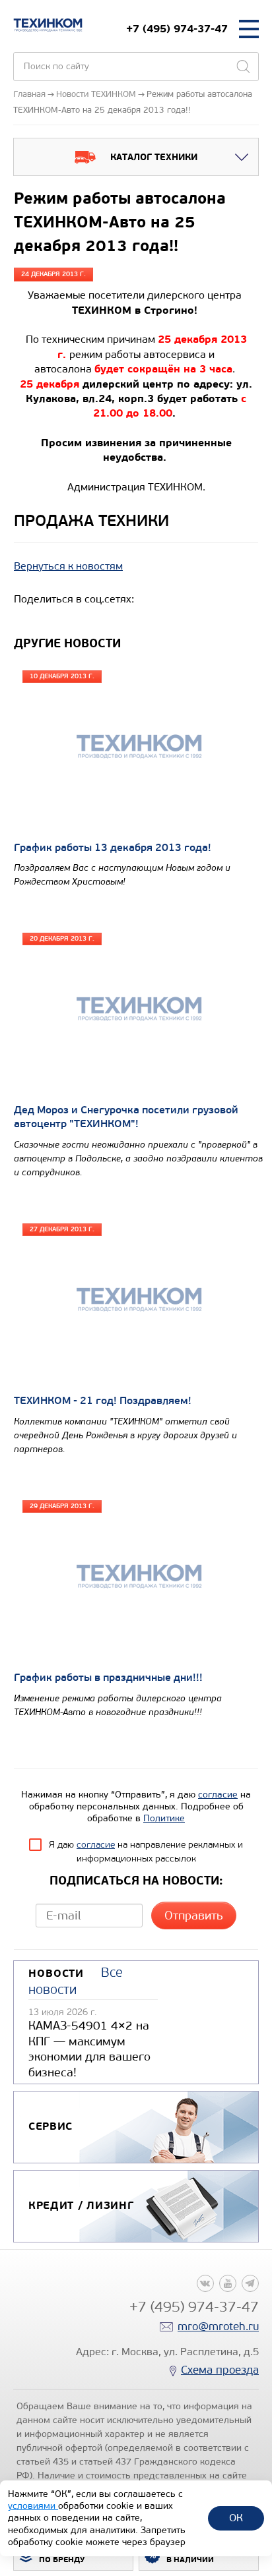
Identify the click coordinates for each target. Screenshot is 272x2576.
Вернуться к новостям (68, 566)
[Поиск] (243, 67)
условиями (33, 2506)
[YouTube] (228, 2283)
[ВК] (205, 2283)
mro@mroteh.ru (218, 2327)
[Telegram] (250, 2283)
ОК (236, 2518)
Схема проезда (220, 2370)
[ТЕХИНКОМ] (48, 25)
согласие (218, 1795)
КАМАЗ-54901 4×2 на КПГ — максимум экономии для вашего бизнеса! (89, 2049)
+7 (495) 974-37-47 (177, 29)
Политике (164, 1818)
